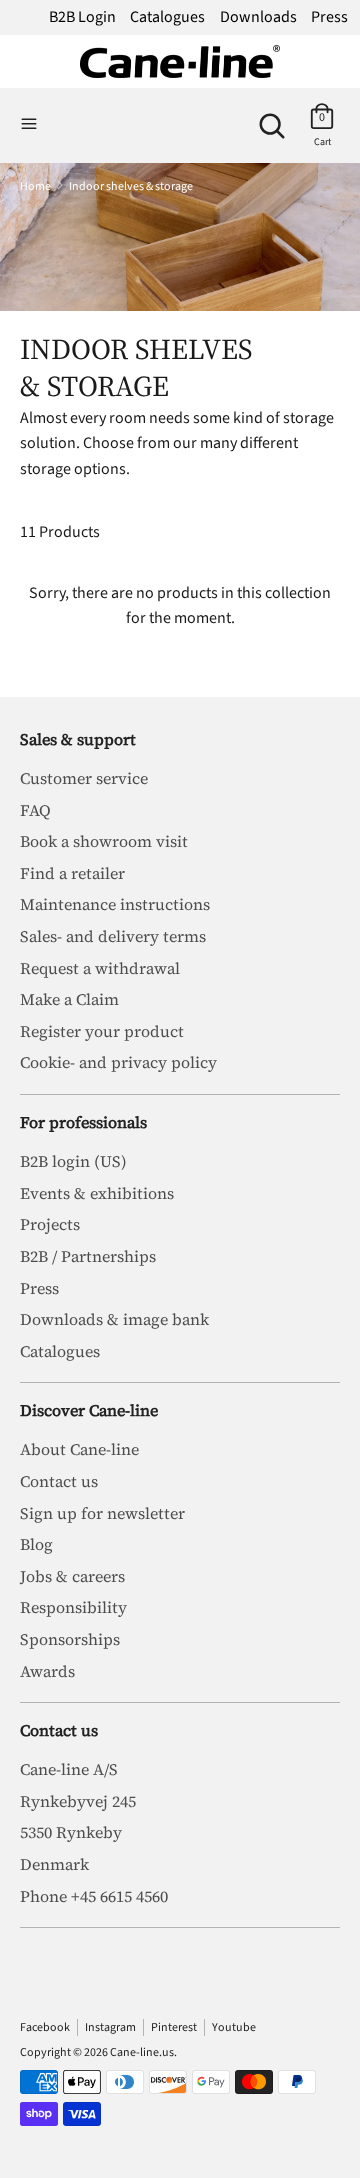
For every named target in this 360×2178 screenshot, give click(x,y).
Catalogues (167, 17)
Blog (36, 1544)
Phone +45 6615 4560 (94, 1896)
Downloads (258, 17)
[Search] (272, 118)
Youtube (234, 2027)
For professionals (83, 1122)
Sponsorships (70, 1639)
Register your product (102, 1031)
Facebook (45, 2027)
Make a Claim (69, 999)
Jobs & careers (72, 1576)
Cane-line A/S (69, 1769)
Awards (47, 1671)
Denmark (54, 1864)
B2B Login (82, 17)
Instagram (110, 2027)
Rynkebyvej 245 (78, 1801)
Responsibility (73, 1607)
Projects (50, 1224)
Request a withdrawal (100, 968)
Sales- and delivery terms (113, 936)
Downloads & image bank (114, 1319)
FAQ (35, 810)
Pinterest (174, 2027)
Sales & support (78, 739)
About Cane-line (79, 1449)
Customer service (84, 778)
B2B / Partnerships (88, 1256)
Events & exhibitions (97, 1193)
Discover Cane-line (89, 1410)
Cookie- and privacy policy (118, 1062)
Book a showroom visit (104, 841)
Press (329, 17)
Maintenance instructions (115, 904)
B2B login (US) (73, 1161)
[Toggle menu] (29, 125)
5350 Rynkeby (71, 1832)
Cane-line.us (142, 2052)
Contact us (59, 1481)
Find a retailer (72, 873)
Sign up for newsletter (102, 1513)
